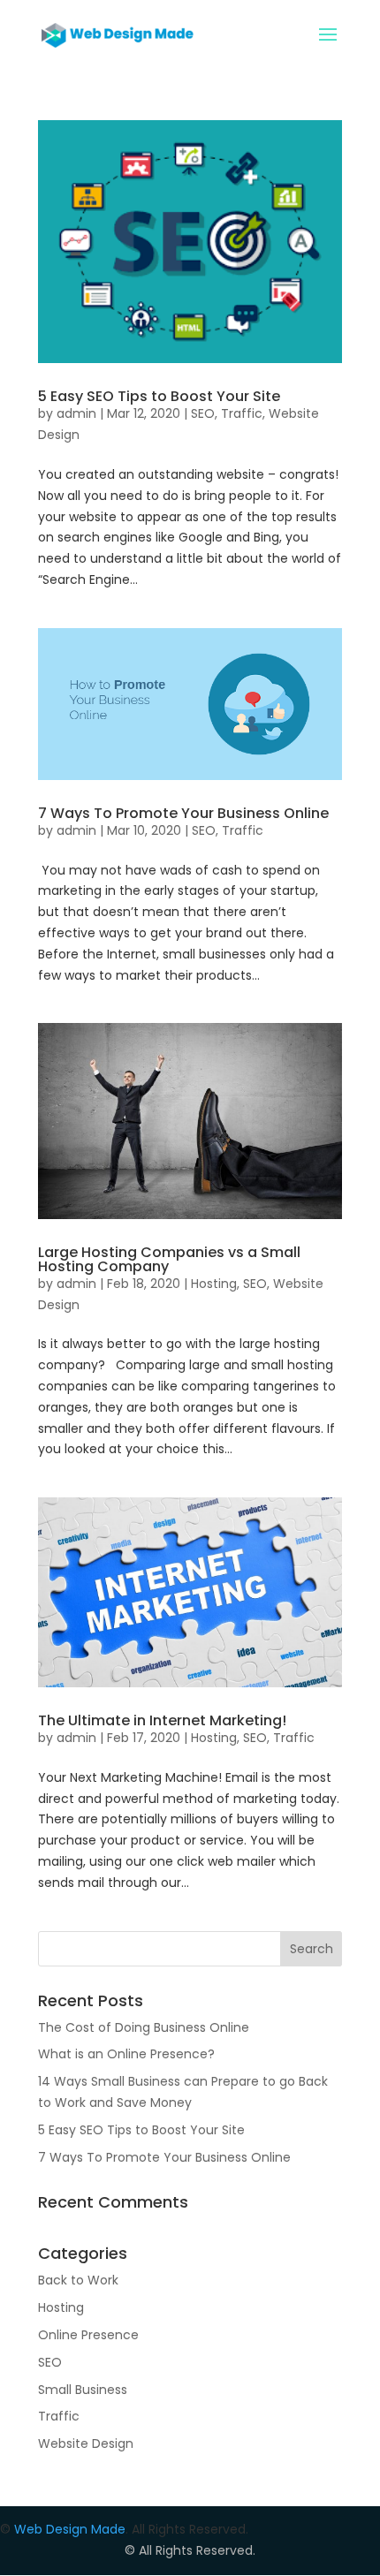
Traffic (242, 413)
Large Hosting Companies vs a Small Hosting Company (169, 1259)
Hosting (214, 1284)
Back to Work (78, 2280)
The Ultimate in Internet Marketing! (162, 1720)
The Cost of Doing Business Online (144, 2027)
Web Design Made (70, 2529)
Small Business (83, 2390)
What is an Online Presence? (126, 2054)
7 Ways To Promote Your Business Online (183, 813)
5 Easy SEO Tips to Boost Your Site (159, 396)
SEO (203, 413)
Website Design (86, 2443)
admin (76, 413)
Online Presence (88, 2335)
